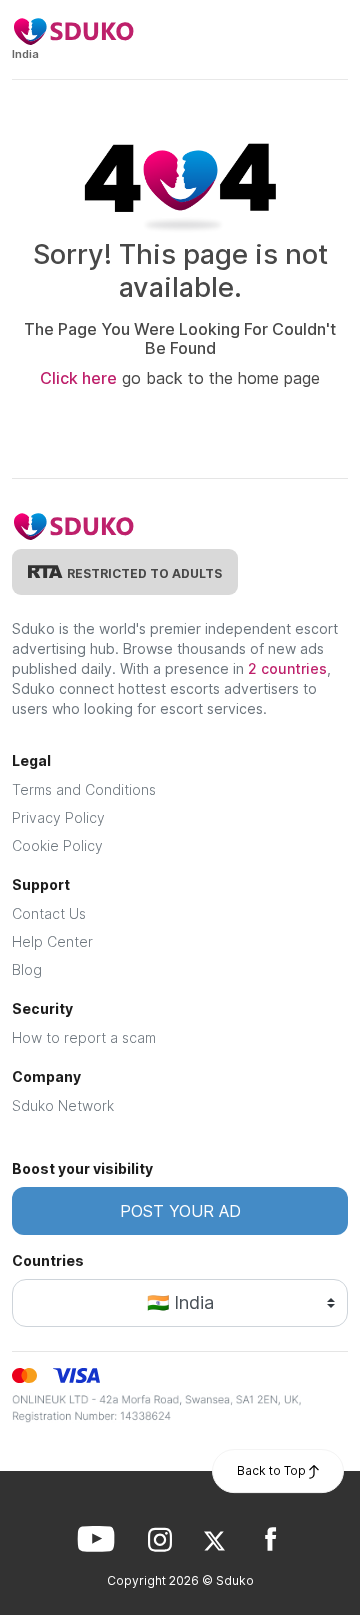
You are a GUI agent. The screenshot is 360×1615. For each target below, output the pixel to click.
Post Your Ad (180, 1211)
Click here (78, 378)
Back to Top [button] (273, 1470)
